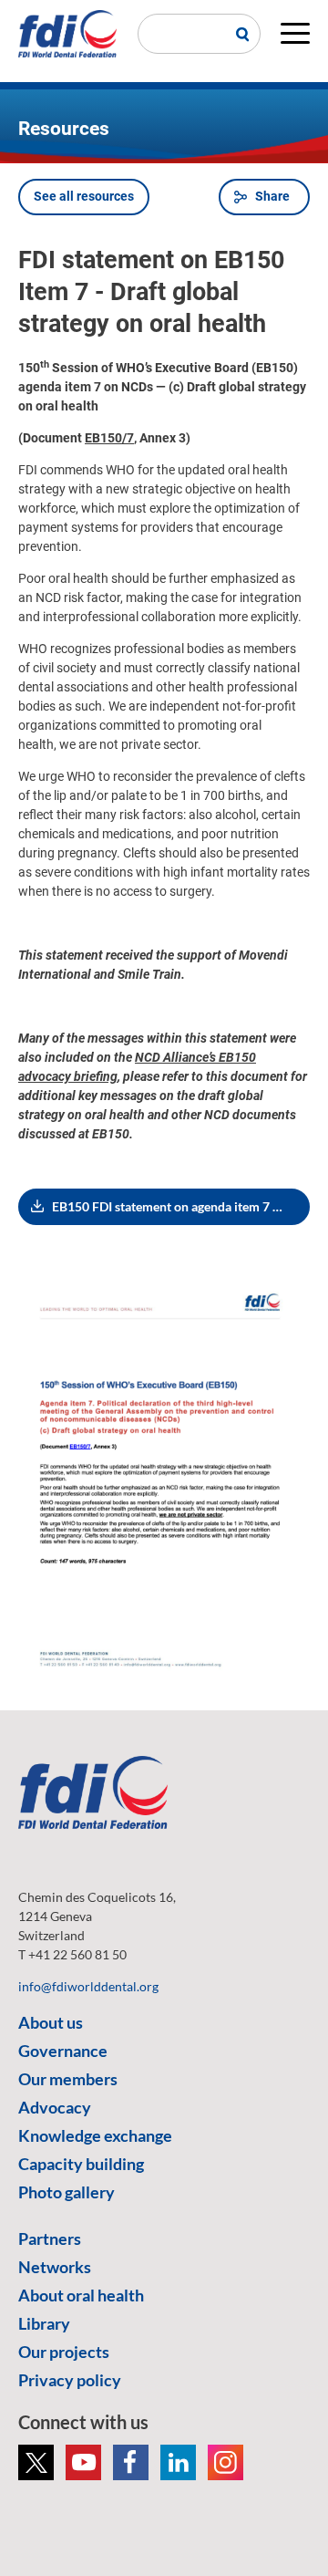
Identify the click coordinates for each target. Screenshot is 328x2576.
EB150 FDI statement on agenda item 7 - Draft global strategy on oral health (181, 1206)
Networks (55, 2267)
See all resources (84, 196)
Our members (68, 2079)
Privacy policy (70, 2380)
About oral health (81, 2295)
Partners (50, 2238)
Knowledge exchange (95, 2135)
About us (51, 2022)
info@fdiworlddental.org (88, 1986)
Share (272, 196)
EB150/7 (109, 438)
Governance (63, 2051)
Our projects (64, 2352)
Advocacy (55, 2107)
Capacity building (81, 2164)
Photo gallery (67, 2192)
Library (44, 2323)
